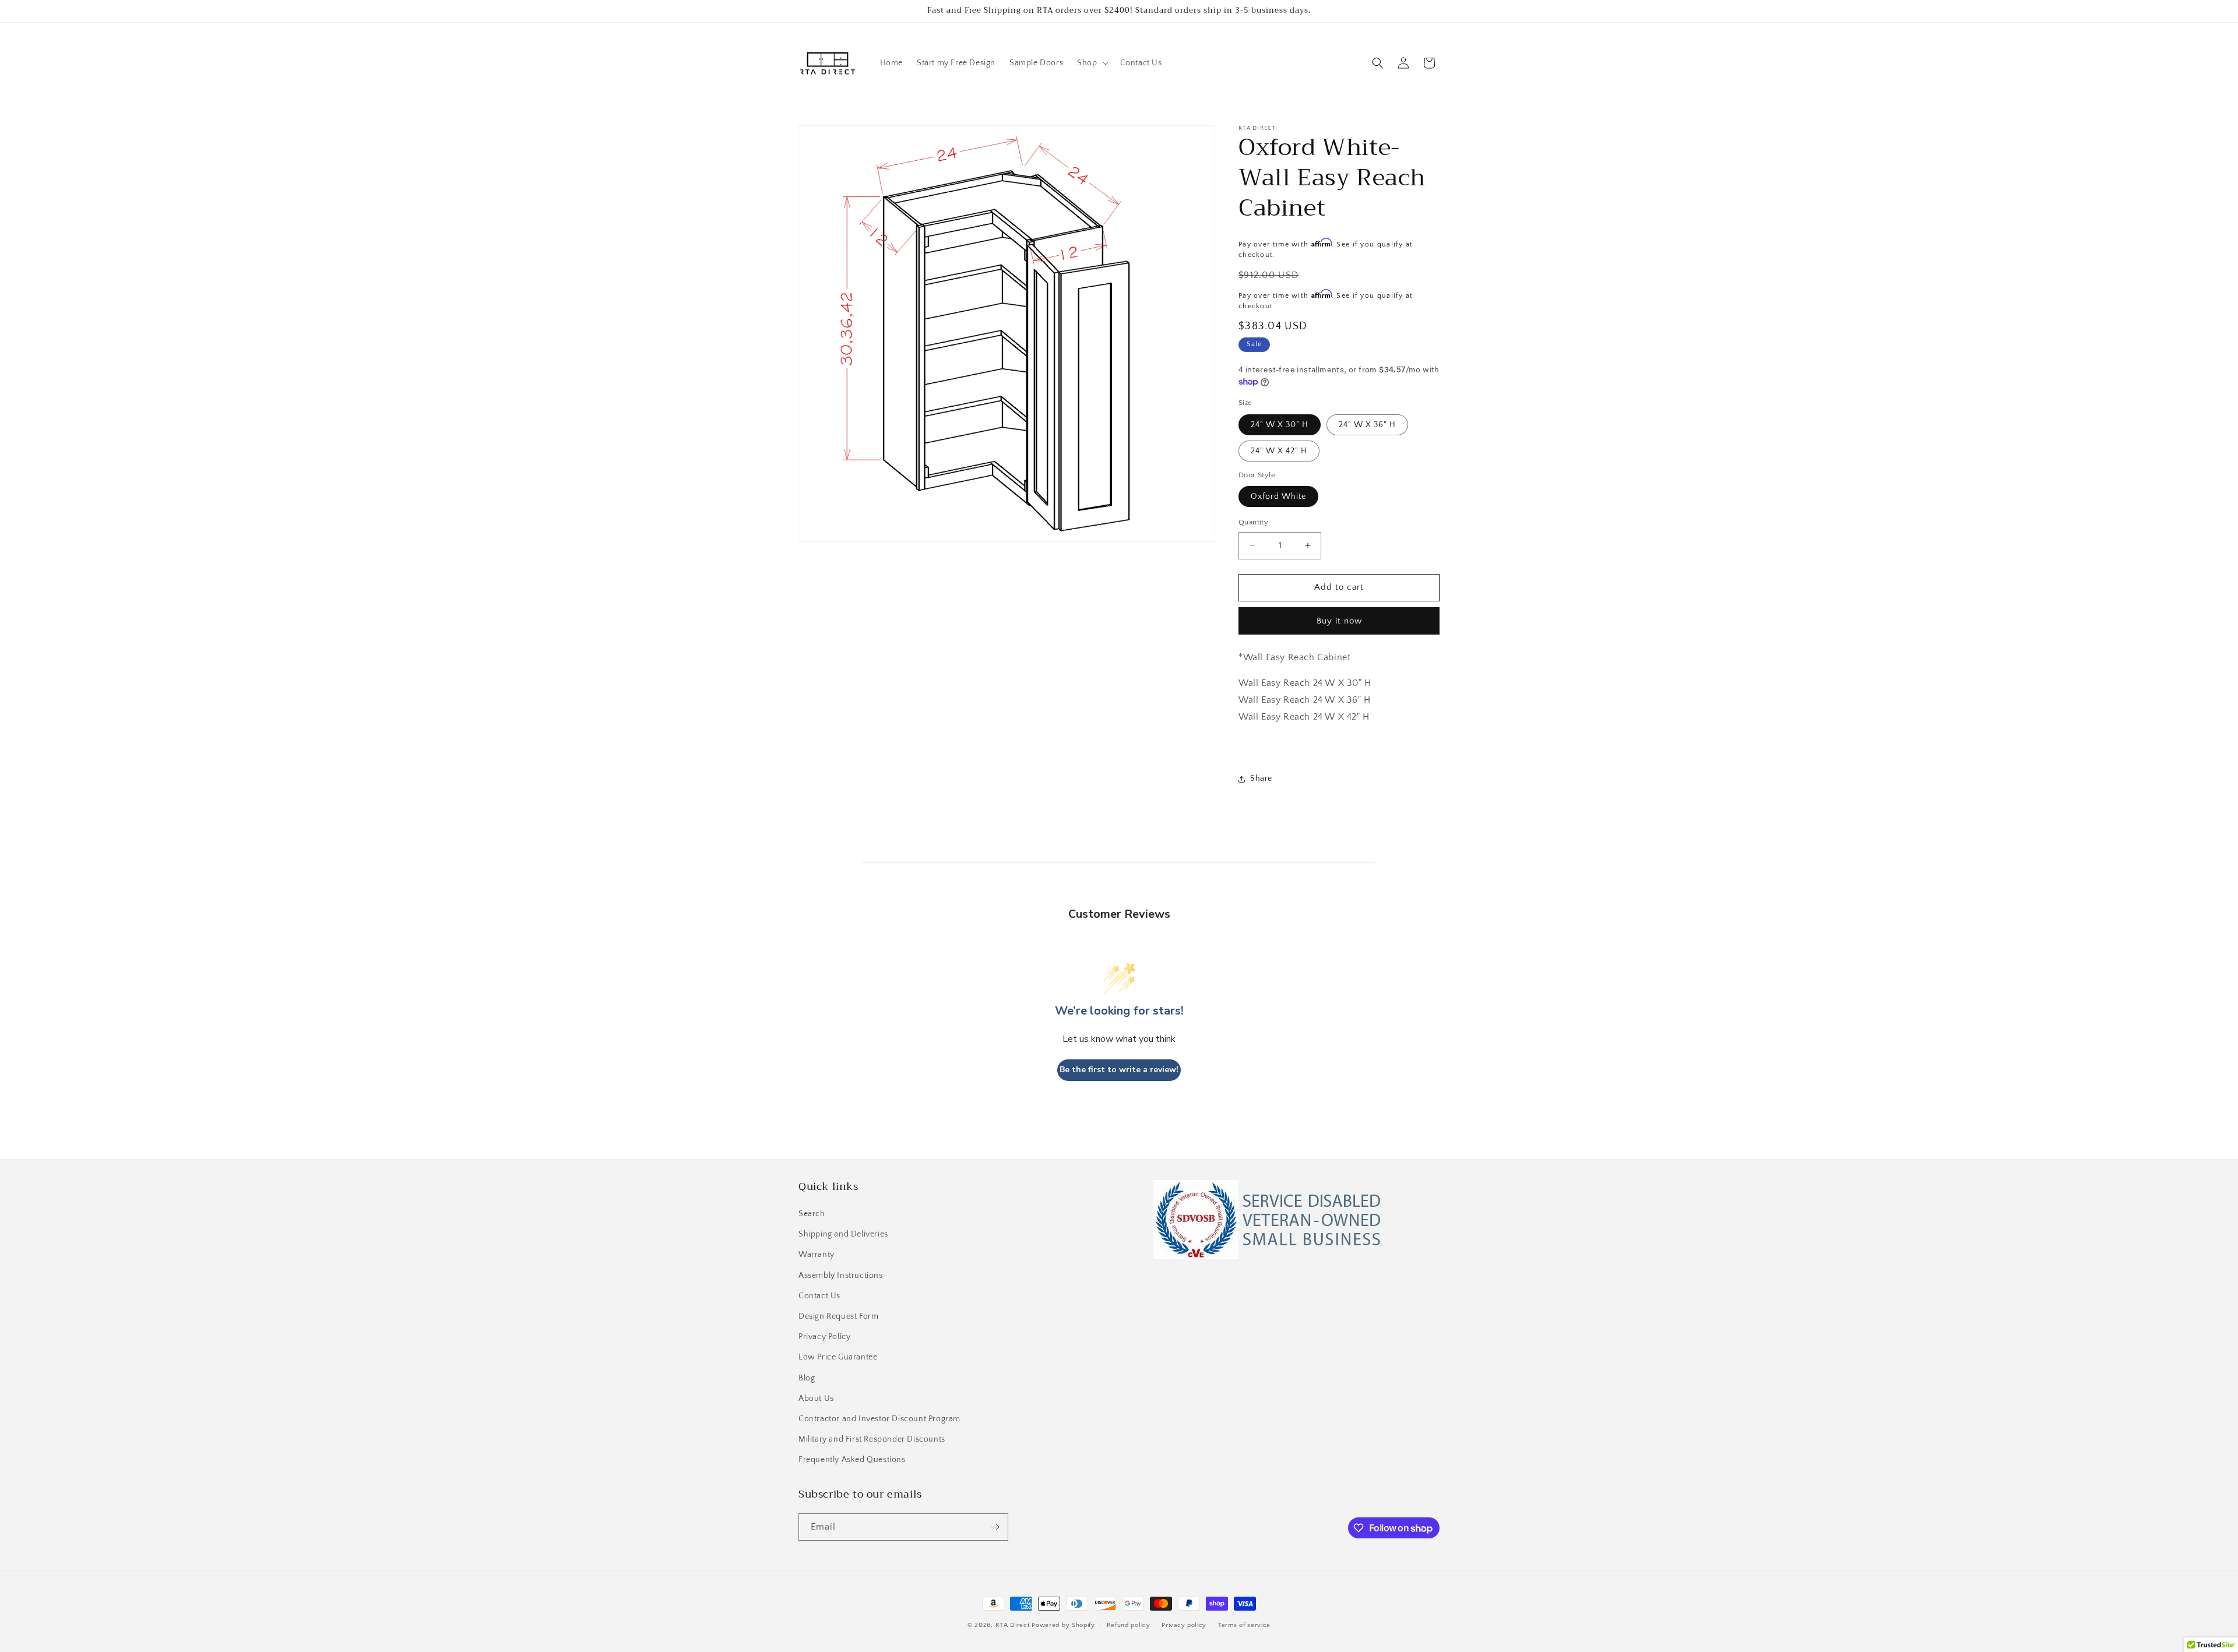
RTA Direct (1013, 1625)
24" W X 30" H (1280, 425)
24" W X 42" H (1279, 451)
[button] (1091, 63)
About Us (816, 1399)
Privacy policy (1184, 1625)
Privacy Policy (824, 1337)
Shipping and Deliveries (843, 1234)
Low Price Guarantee (838, 1357)
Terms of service (1244, 1625)
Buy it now (1339, 621)
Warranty (817, 1255)
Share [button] (1261, 779)
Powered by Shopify (1063, 1625)
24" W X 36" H (1367, 425)
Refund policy (1129, 1625)
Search (812, 1214)
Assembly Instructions (841, 1276)
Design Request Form (838, 1316)
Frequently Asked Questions (852, 1460)
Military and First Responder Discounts (872, 1439)
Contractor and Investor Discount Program (879, 1419)
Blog (807, 1378)
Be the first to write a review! (1119, 1070)
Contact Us (819, 1296)
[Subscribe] (995, 1527)
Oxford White (1278, 496)
